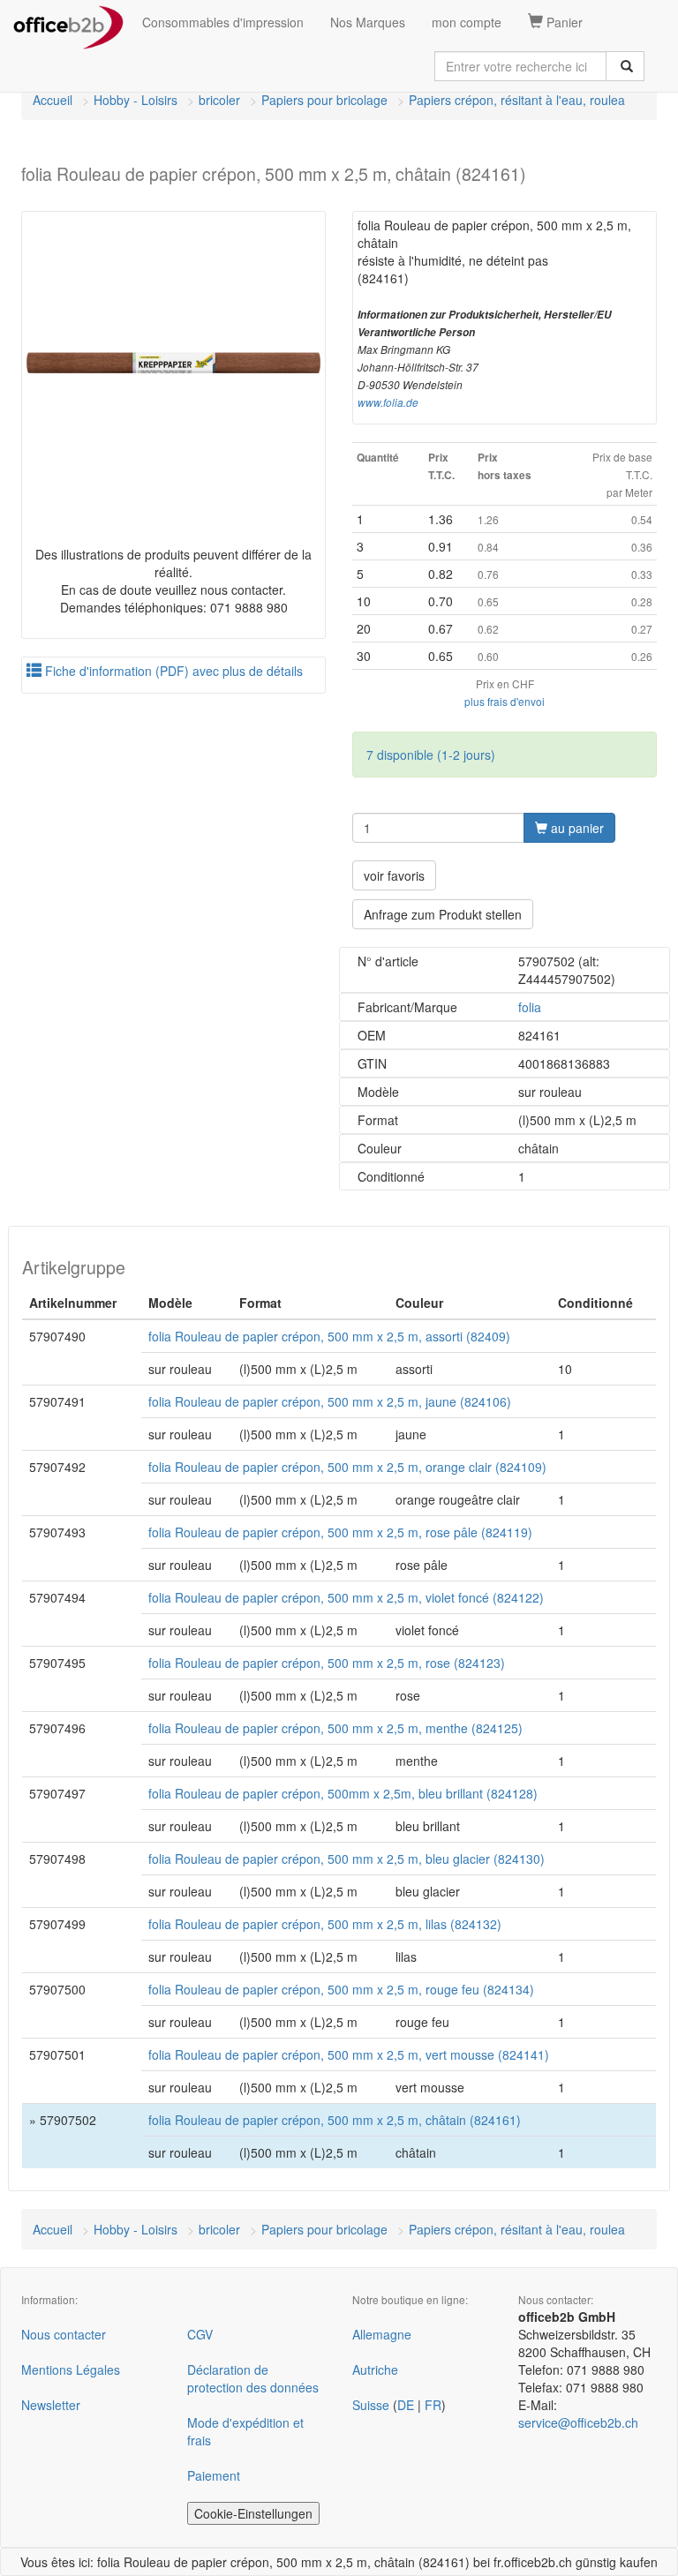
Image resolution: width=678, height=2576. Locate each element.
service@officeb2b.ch (578, 2422)
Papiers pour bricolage (324, 100)
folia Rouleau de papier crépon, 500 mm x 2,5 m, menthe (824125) (335, 1728)
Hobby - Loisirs (136, 100)
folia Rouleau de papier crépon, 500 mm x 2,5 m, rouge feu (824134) (341, 1989)
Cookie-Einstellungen (253, 2513)
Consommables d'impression (223, 22)
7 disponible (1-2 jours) (431, 755)
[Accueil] (68, 22)
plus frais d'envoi (505, 701)
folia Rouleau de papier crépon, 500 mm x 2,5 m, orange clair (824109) (347, 1467)
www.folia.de (388, 402)
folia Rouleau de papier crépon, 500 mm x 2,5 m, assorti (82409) (329, 1336)
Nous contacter (64, 2334)
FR (433, 2405)
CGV (200, 2334)
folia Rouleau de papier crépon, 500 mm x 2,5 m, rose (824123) (327, 1663)
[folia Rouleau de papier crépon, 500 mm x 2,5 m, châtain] (173, 363)
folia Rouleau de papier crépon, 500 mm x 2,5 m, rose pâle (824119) (340, 1532)
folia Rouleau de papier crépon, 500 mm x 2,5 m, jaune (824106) (330, 1401)
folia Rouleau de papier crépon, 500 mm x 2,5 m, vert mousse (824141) (349, 2054)
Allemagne (382, 2334)
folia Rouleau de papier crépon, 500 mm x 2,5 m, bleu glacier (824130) (347, 1859)
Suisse (371, 2405)
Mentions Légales (71, 2369)
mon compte (467, 22)
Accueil (53, 100)
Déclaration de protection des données (253, 2378)
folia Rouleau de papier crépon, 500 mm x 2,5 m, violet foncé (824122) (346, 1597)
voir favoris (394, 875)
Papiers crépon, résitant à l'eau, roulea (517, 100)
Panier (563, 22)
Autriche (375, 2369)
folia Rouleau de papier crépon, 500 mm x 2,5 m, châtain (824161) (335, 2120)
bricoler (219, 100)
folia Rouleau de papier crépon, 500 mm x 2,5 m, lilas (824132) (325, 1924)
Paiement (214, 2475)
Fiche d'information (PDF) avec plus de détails (172, 671)
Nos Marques (368, 22)
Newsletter (51, 2405)
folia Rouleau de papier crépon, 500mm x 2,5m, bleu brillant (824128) (343, 1793)
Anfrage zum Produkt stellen (443, 914)
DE (406, 2405)
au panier (576, 828)
